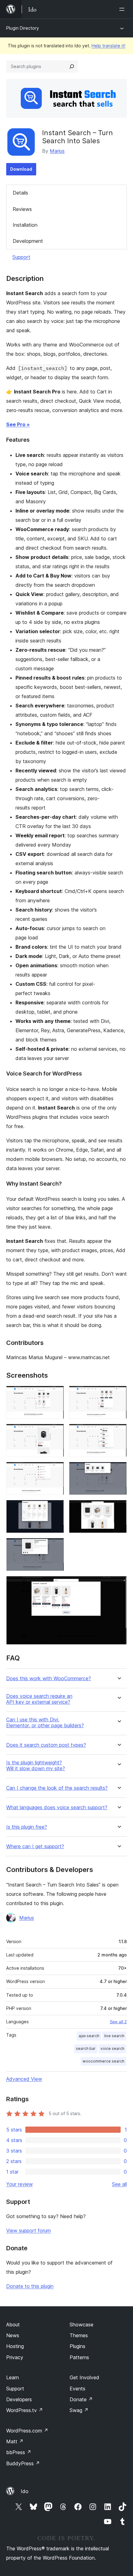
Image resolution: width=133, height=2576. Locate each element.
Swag (79, 2410)
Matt (15, 2441)
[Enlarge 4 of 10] (118, 1432)
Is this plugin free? (27, 1827)
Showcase (82, 2325)
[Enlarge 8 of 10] (118, 1508)
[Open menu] (123, 9)
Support (21, 257)
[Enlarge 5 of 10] (56, 1470)
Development (28, 241)
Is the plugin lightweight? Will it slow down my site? (36, 1766)
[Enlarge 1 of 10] (56, 1394)
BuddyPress (23, 2463)
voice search (112, 2048)
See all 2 (118, 2022)
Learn (13, 2377)
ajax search (89, 2036)
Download (21, 169)
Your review (19, 2184)
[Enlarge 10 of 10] (118, 1584)
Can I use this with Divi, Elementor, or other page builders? (45, 1723)
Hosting (15, 2346)
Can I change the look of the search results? (57, 1788)
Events (77, 2389)
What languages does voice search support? (57, 1807)
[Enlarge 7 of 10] (56, 1508)
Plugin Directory (23, 28)
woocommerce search (103, 2061)
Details (20, 193)
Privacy (15, 2357)
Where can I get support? (35, 1846)
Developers (19, 2399)
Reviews (22, 209)
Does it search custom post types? (46, 1745)
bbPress (19, 2452)
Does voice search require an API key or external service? (39, 1699)
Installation (25, 225)
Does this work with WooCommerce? (49, 1679)
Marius (57, 151)
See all (119, 2184)
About (13, 2325)
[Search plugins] (72, 67)
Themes (79, 2335)
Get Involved (84, 2377)
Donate (81, 2399)
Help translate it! (108, 46)
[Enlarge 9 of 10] (56, 1546)
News (13, 2335)
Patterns (79, 2357)
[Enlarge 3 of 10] (56, 1432)
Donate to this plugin (30, 2286)
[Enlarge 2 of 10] (118, 1394)
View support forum (28, 2230)
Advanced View (24, 2079)
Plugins (77, 2346)
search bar (86, 2048)
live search (114, 2036)
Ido (25, 2491)
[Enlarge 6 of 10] (118, 1470)
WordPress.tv (25, 2410)
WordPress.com (27, 2431)
